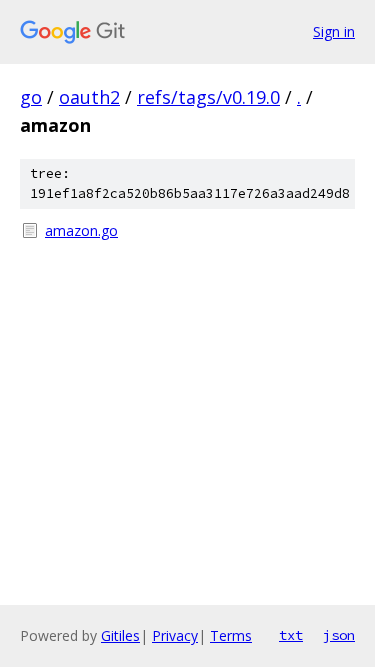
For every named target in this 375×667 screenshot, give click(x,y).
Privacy (175, 635)
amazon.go (81, 230)
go (31, 97)
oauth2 (89, 97)
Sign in (334, 31)
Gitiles (120, 635)
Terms (231, 635)
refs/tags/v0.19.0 (208, 97)
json (339, 635)
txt (291, 635)
